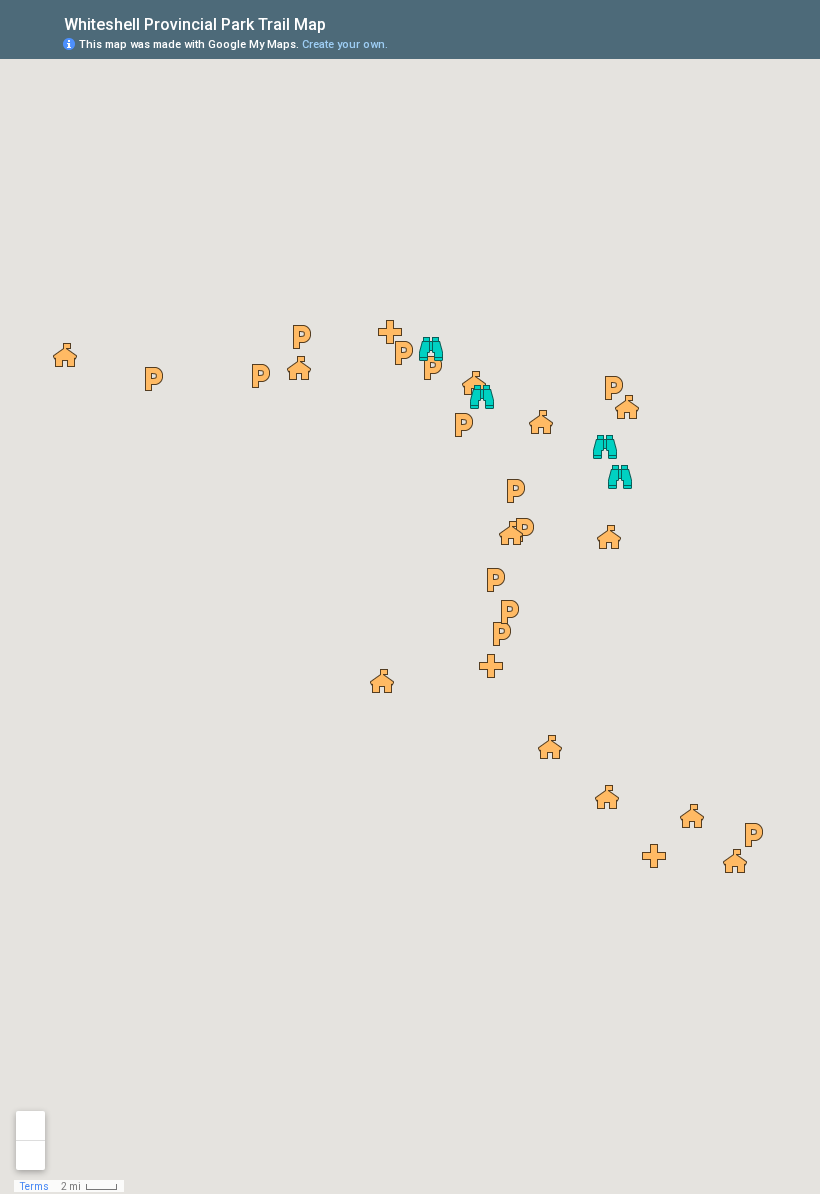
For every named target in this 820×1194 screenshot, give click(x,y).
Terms (34, 1186)
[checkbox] (341, 22)
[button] (502, 634)
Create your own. (345, 44)
